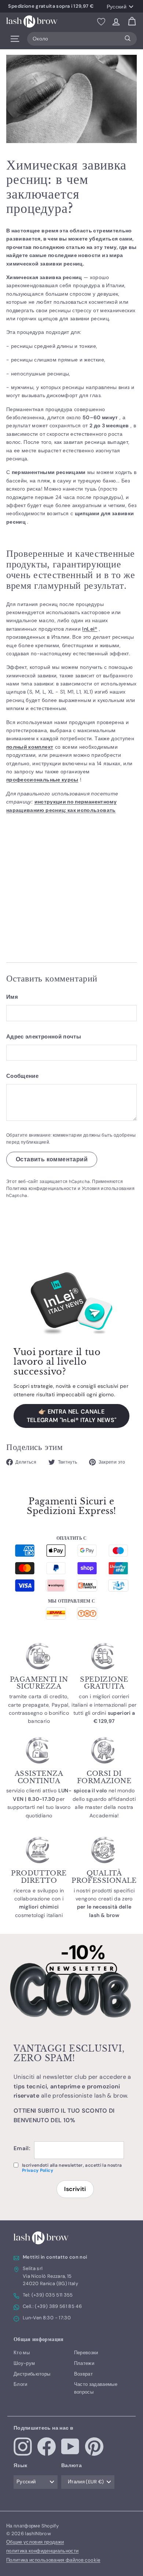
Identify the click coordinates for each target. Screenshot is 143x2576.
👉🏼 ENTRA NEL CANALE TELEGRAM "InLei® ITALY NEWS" (72, 1416)
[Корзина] (132, 22)
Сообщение (22, 1076)
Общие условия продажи (35, 2542)
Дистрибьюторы (32, 2374)
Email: (22, 2148)
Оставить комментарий (52, 1159)
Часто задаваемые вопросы (96, 2388)
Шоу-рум (24, 2363)
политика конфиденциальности (42, 2551)
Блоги (21, 2384)
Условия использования (108, 1189)
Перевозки (86, 2353)
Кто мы (22, 2353)
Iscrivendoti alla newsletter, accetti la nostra (72, 2168)
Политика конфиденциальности (41, 1189)
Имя (12, 997)
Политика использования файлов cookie (53, 2560)
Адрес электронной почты (44, 1037)
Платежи (84, 2363)
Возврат (83, 2374)
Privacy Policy (38, 2170)
